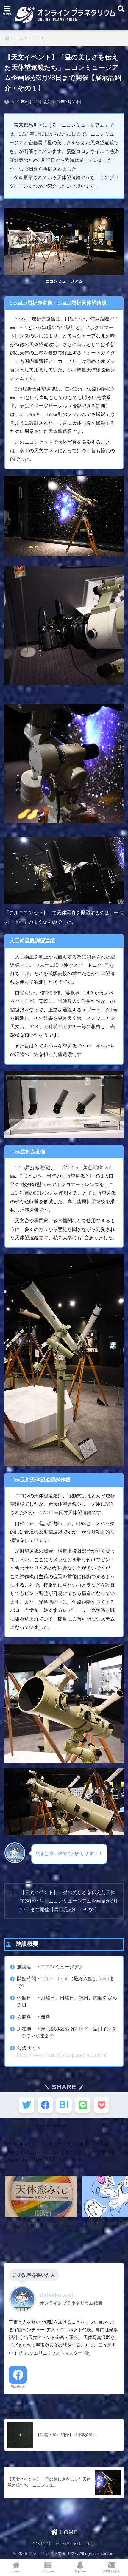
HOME (68, 2532)
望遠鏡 (101, 2144)
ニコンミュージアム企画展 (62, 2144)
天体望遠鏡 (104, 2152)
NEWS (43, 2125)
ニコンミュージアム (67, 2152)
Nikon (16, 2152)
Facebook (18, 2386)
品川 (52, 2160)
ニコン (34, 2152)
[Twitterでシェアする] (26, 2105)
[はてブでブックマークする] (64, 2105)
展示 (14, 2160)
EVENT (60, 2125)
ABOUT (92, 2544)
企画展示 (33, 2160)
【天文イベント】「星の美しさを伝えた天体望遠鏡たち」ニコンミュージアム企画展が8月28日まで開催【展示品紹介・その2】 (69, 1901)
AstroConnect (68, 2544)
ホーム (16, 2571)
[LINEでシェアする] (83, 2105)
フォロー (80, 2571)
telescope (20, 2144)
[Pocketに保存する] (102, 2105)
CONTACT (41, 2544)
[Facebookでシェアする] (45, 2105)
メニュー (48, 2571)
